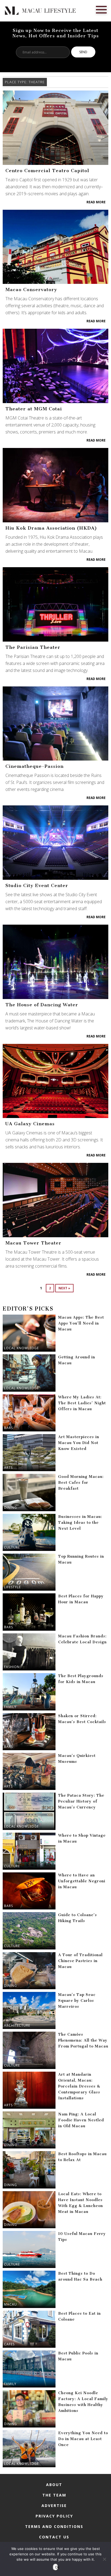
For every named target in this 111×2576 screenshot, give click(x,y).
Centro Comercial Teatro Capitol (47, 171)
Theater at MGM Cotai (34, 409)
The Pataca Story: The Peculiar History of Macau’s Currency (81, 1801)
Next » (64, 1288)
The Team (54, 2495)
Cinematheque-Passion (34, 766)
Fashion (12, 1667)
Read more (96, 202)
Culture (12, 1547)
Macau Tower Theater (33, 1243)
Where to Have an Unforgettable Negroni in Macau (82, 1881)
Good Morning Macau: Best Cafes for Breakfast (81, 1483)
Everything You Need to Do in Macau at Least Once (83, 2439)
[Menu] (101, 9)
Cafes (9, 2344)
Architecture (17, 2025)
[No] (104, 2559)
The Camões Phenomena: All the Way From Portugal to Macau (83, 2040)
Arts (8, 1468)
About (54, 2485)
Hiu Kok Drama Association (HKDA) (51, 528)
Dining (11, 1508)
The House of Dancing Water (42, 1005)
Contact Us (54, 2537)
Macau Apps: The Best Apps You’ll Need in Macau (81, 1323)
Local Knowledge (21, 1348)
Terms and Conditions (54, 2526)
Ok (57, 2567)
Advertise (54, 2506)
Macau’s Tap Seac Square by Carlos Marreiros (77, 2001)
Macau (11, 2304)
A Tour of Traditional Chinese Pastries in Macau (80, 1961)
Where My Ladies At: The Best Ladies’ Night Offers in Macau (82, 1403)
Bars (8, 1428)
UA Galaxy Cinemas (30, 1124)
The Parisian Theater (33, 647)
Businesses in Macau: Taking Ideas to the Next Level (80, 1523)
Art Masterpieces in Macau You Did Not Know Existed (79, 1443)
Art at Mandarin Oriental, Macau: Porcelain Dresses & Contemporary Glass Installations (79, 2086)
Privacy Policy (54, 2516)
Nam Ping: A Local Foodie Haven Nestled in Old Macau (81, 2120)
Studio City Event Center (37, 885)
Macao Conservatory (31, 290)
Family (10, 1707)
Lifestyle (12, 1587)
